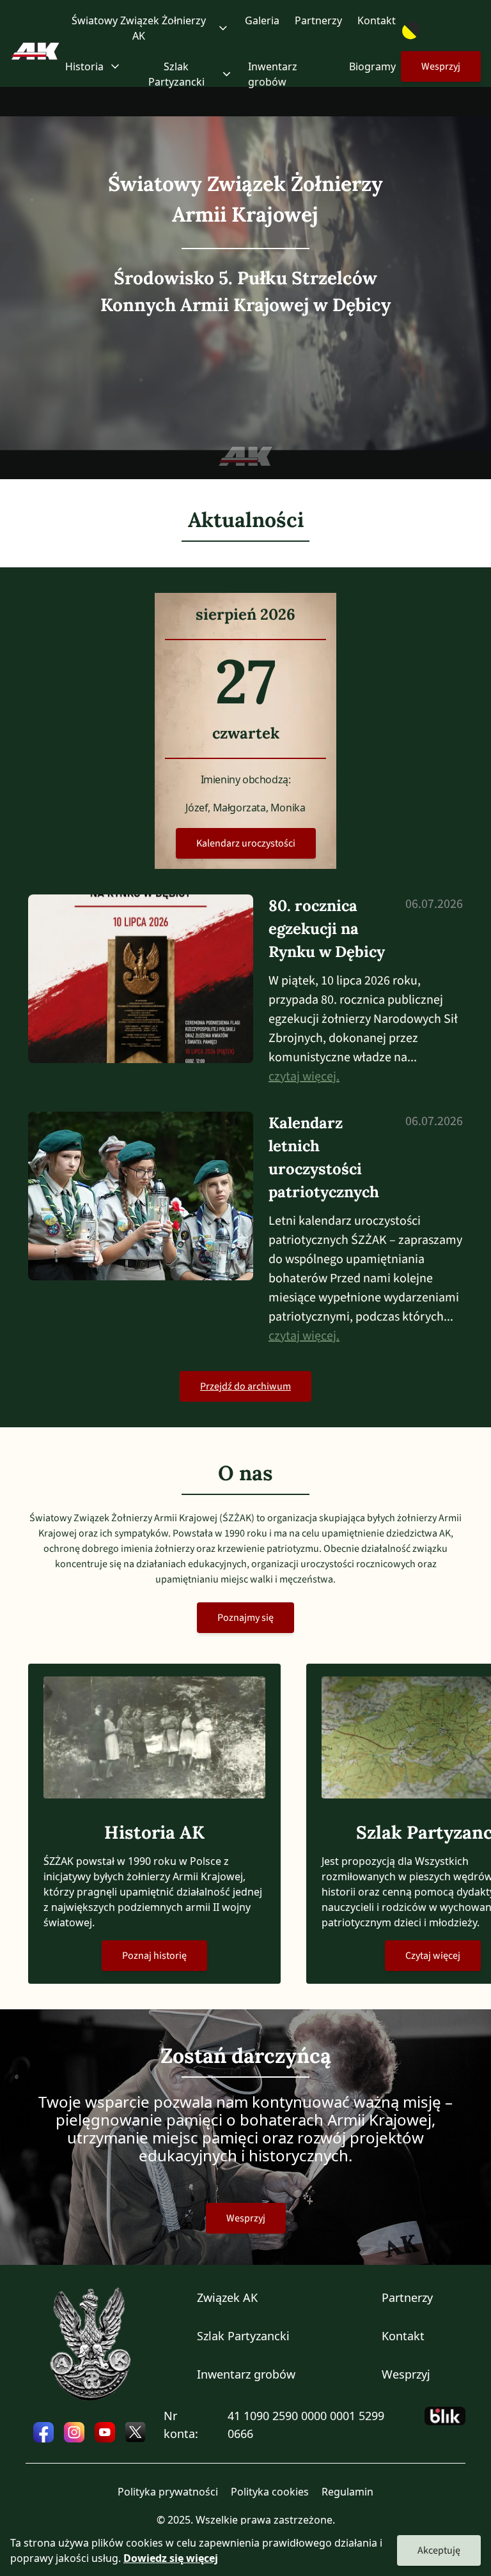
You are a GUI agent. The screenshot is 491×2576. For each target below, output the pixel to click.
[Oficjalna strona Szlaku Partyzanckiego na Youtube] (105, 2432)
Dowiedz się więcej (171, 2558)
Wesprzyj (441, 66)
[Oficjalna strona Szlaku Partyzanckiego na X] (136, 2432)
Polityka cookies (270, 2492)
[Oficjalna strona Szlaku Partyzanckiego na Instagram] (74, 2432)
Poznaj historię (154, 1956)
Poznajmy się (245, 1618)
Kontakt (377, 20)
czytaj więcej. (304, 1077)
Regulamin (347, 2492)
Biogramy (372, 66)
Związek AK (227, 2297)
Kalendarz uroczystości (246, 843)
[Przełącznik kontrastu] (441, 31)
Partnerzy (318, 20)
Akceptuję (439, 2550)
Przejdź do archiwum (245, 1386)
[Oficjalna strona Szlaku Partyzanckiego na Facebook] (43, 2432)
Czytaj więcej (433, 1956)
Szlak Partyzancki (243, 2336)
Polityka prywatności (168, 2492)
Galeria (262, 20)
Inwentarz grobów (273, 74)
